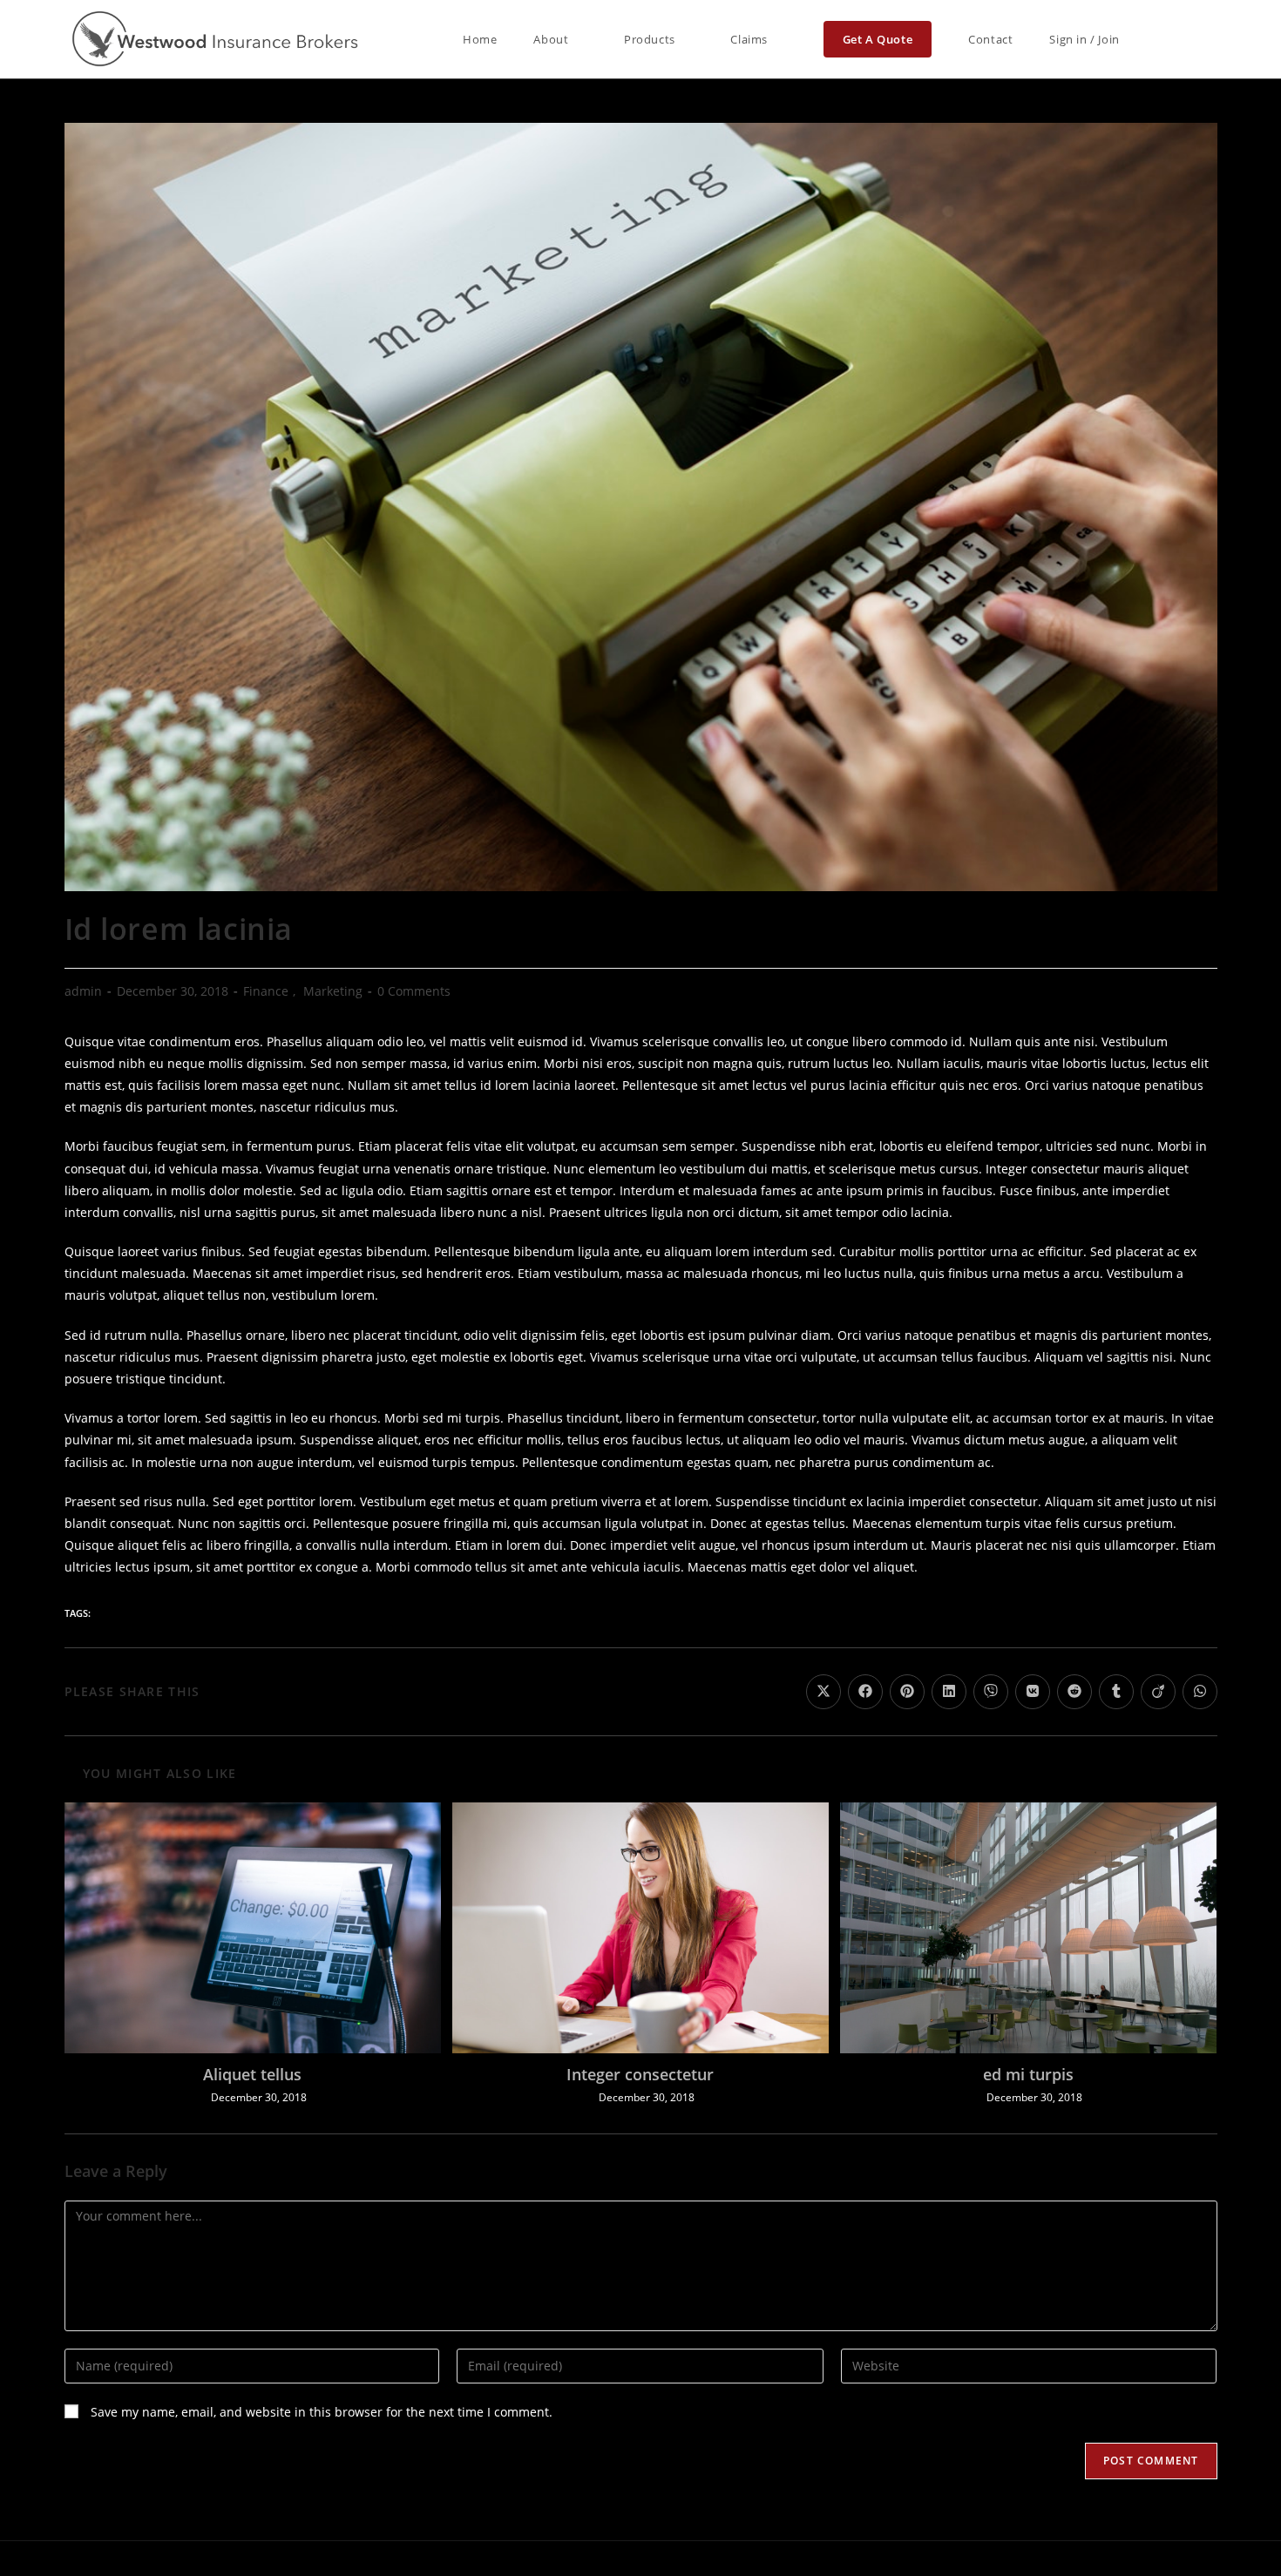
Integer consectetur (640, 2074)
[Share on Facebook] (865, 1692)
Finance (266, 991)
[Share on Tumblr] (1116, 1692)
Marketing (333, 991)
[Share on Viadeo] (1158, 1692)
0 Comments (414, 991)
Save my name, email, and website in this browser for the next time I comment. (322, 2412)
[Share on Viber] (991, 1692)
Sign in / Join (1084, 39)
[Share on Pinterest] (907, 1692)
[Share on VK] (1033, 1692)
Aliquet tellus (252, 2074)
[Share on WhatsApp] (1200, 1692)
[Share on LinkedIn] (949, 1692)
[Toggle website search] (1161, 39)
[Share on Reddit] (1074, 1692)
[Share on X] (823, 1692)
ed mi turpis (1028, 2074)
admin (83, 991)
